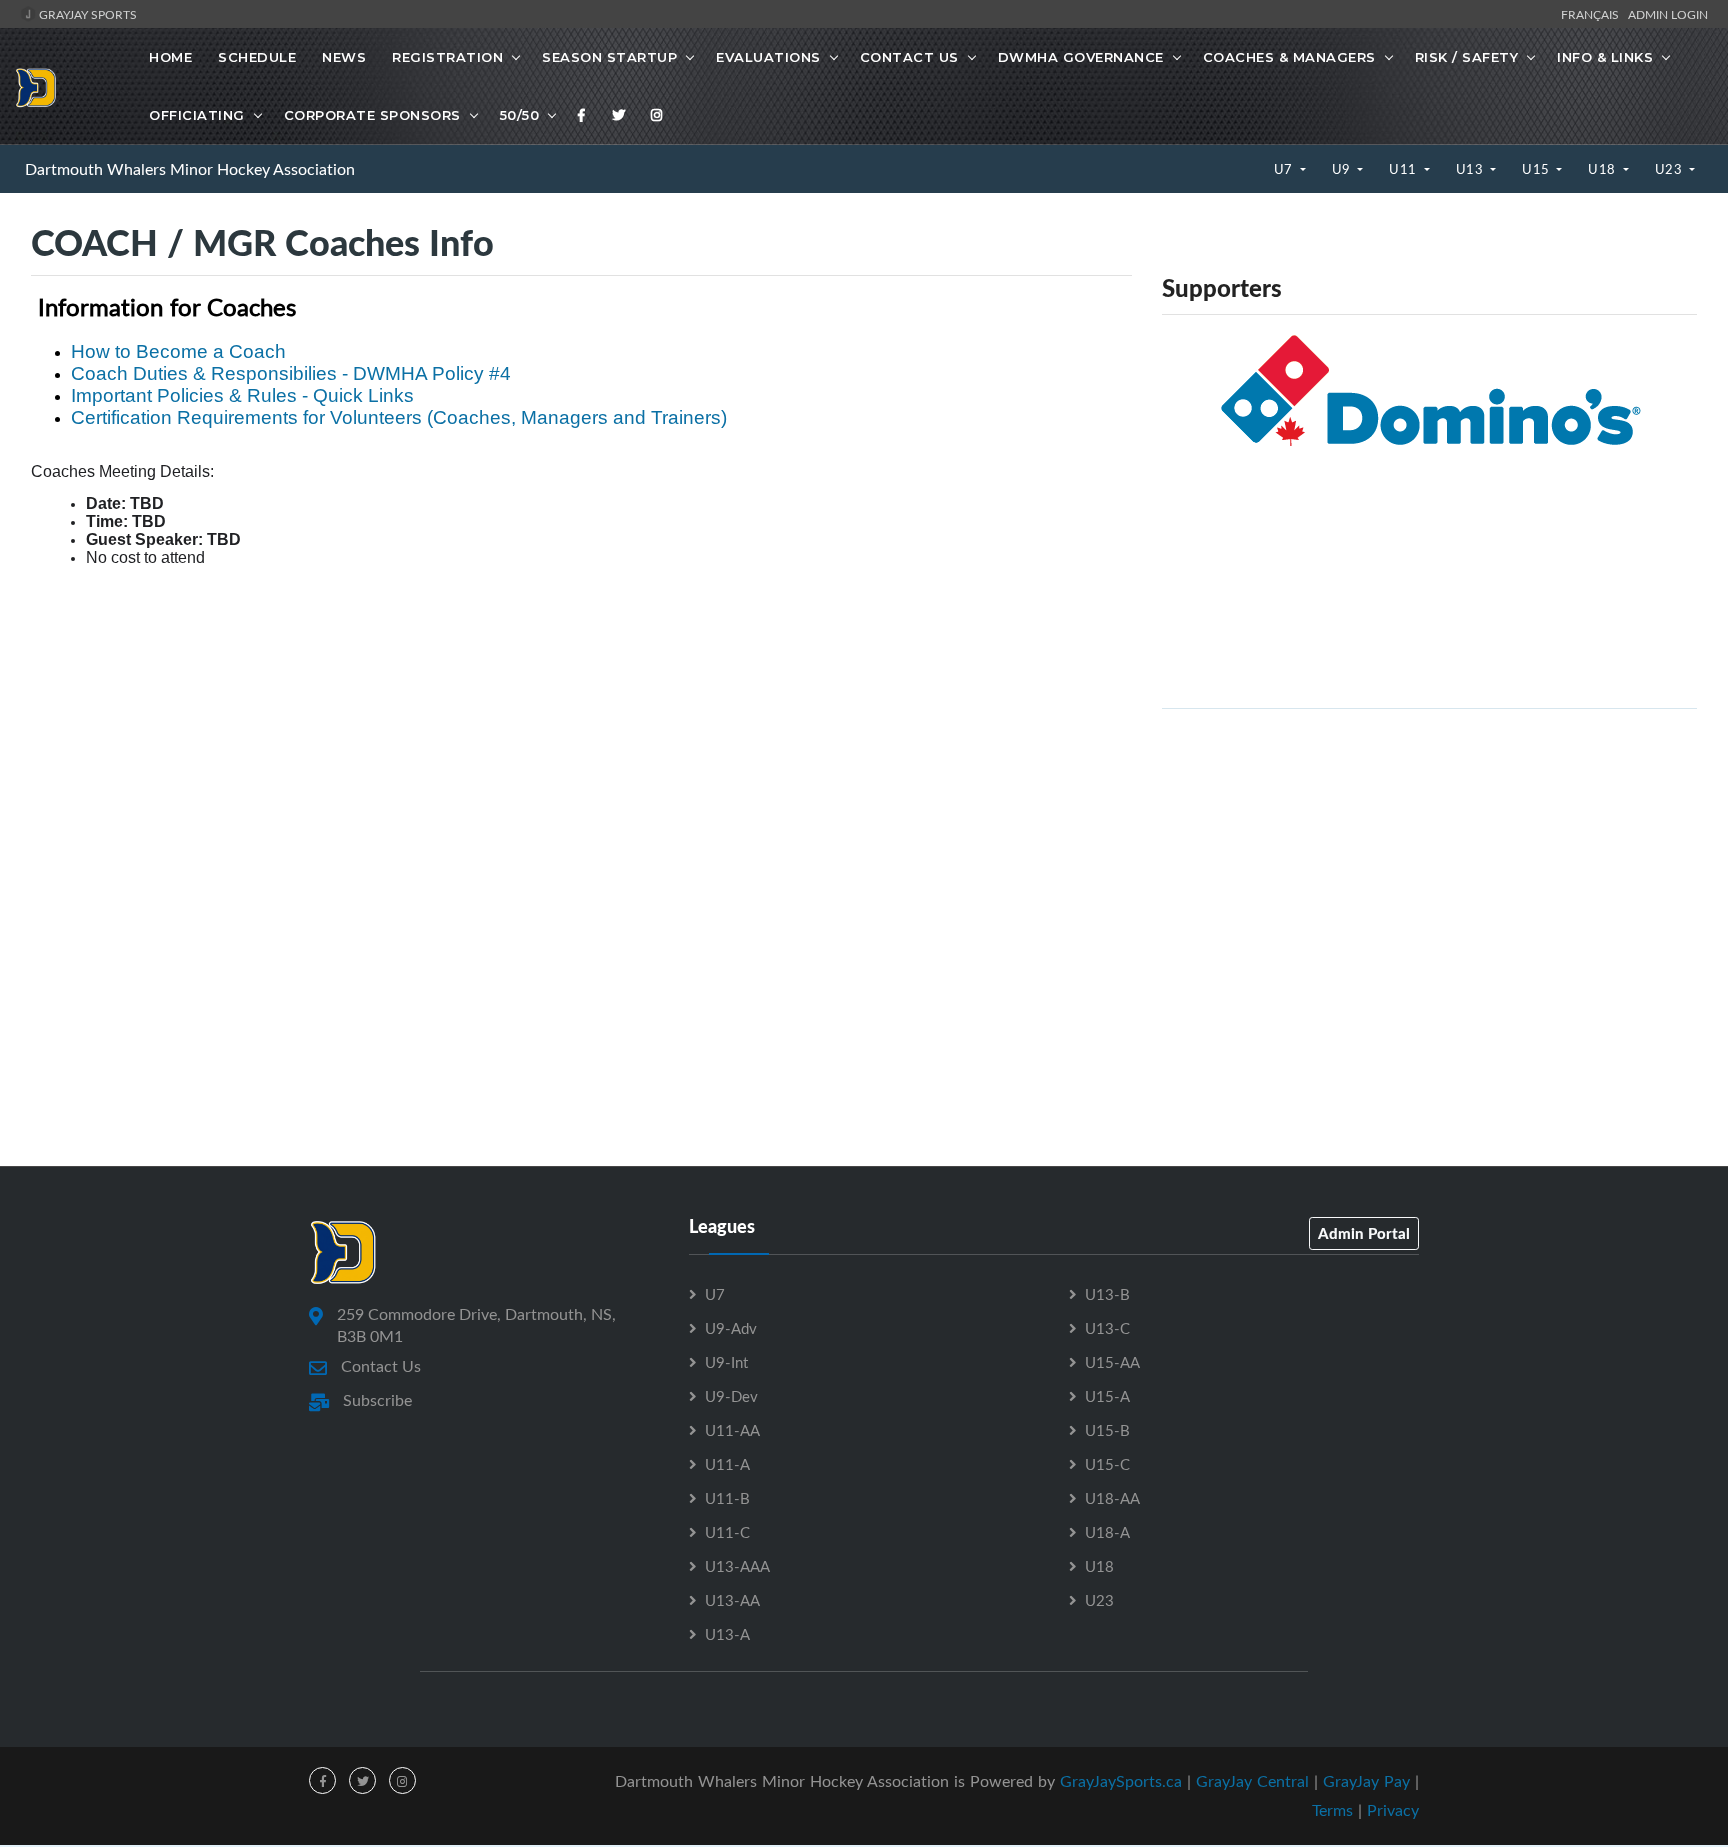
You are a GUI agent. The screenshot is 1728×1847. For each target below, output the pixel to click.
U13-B (1107, 1294)
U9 (1343, 169)
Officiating (197, 115)
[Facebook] (582, 115)
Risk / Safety (1467, 57)
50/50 (520, 115)
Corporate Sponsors (372, 115)
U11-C (727, 1532)
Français (1593, 14)
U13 (1471, 169)
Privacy (1393, 1810)
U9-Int (726, 1362)
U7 (1285, 169)
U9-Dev (731, 1396)
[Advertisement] (1429, 865)
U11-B (727, 1498)
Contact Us (909, 57)
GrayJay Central (1252, 1781)
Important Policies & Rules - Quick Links (242, 395)
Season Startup (609, 57)
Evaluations (768, 57)
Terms (1332, 1810)
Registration (447, 57)
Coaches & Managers (1289, 57)
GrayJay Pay (1366, 1781)
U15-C (1107, 1464)
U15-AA (1112, 1362)
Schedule (257, 57)
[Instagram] (657, 115)
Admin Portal (1364, 1233)
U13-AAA (737, 1566)
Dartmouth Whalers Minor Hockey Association (190, 169)
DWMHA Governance (1081, 57)
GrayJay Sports (86, 14)
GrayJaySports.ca (1121, 1781)
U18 (1603, 169)
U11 (1404, 169)
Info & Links (1605, 57)
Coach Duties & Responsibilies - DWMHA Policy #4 (291, 373)
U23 (1670, 169)
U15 (1537, 169)
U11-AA (732, 1430)
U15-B (1107, 1430)
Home (170, 57)
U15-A (1107, 1396)
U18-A (1107, 1532)
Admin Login (1668, 14)
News (344, 57)
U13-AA (732, 1600)
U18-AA (1112, 1498)
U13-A (727, 1634)
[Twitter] (619, 115)
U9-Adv (731, 1328)
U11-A (727, 1464)
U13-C (1107, 1328)
